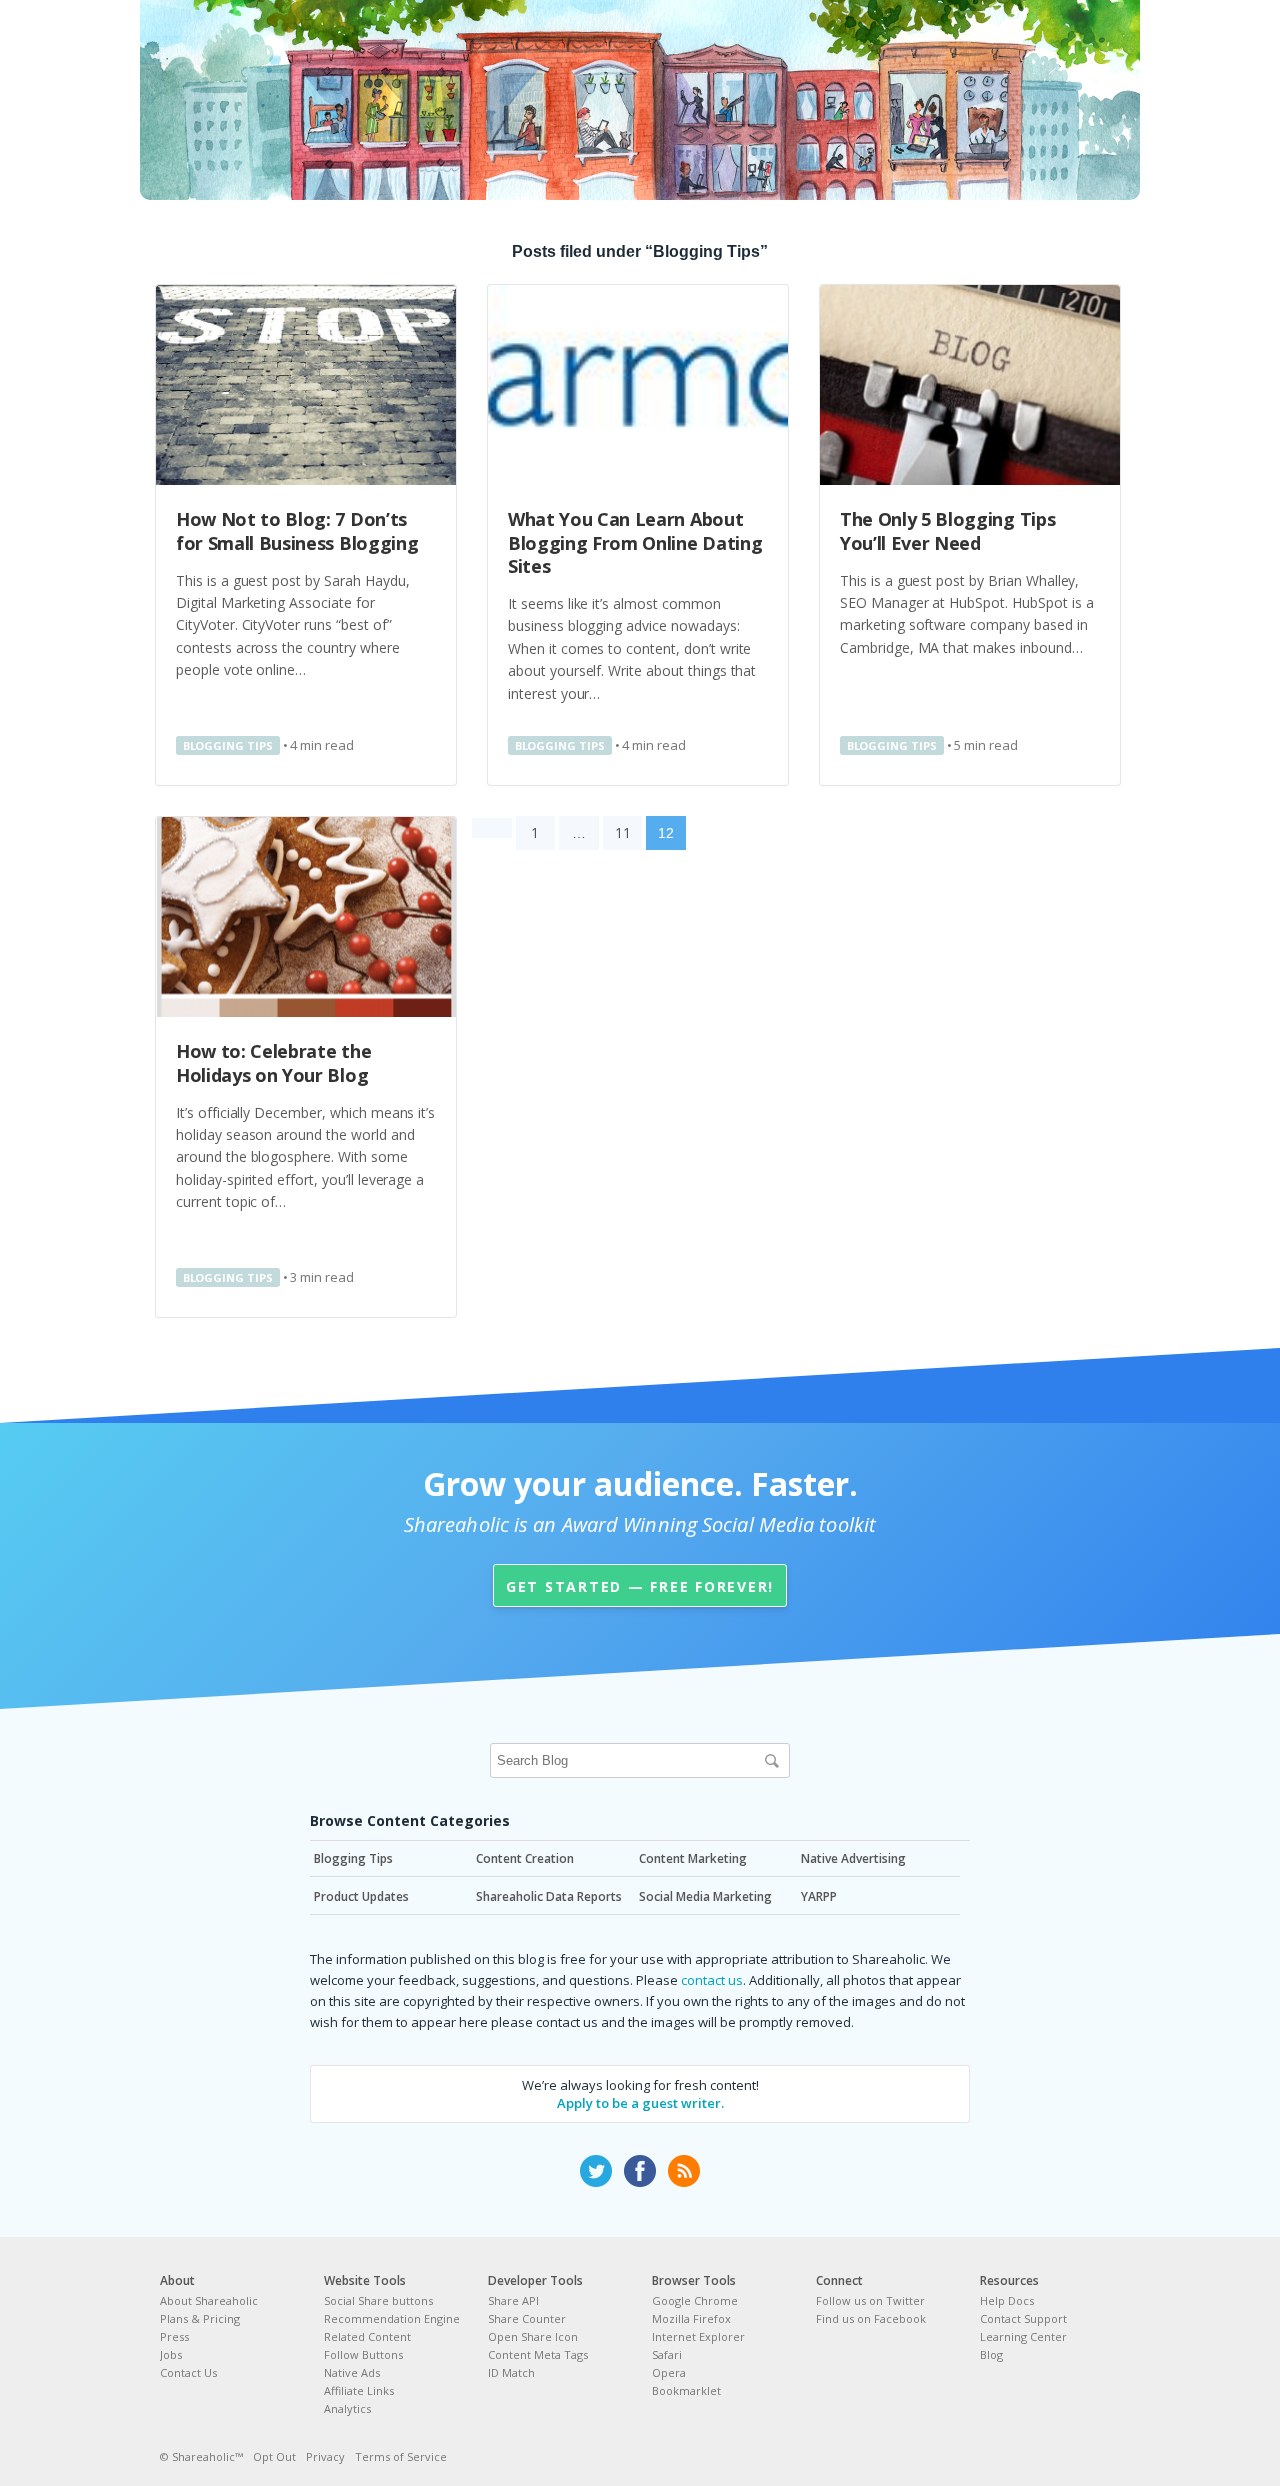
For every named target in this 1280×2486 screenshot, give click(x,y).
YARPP (819, 1896)
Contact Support (1023, 2318)
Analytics (347, 2408)
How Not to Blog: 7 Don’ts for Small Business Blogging (297, 530)
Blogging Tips (228, 745)
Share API (513, 2300)
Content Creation (525, 1858)
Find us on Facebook (871, 2318)
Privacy (325, 2456)
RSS (684, 2171)
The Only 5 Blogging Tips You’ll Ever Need (947, 530)
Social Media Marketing (705, 1896)
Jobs (171, 2354)
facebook (640, 2171)
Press (174, 2336)
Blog (991, 2354)
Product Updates (361, 1896)
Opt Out (274, 2456)
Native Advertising (853, 1858)
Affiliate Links (359, 2390)
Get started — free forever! (640, 1586)
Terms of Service (401, 2456)
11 (623, 832)
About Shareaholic (209, 2300)
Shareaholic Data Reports (549, 1896)
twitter (596, 2171)
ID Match (511, 2372)
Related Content (367, 2336)
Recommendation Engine (392, 2318)
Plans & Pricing (200, 2318)
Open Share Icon (533, 2336)
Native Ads (352, 2372)
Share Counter (527, 2318)
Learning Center (1023, 2336)
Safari (667, 2354)
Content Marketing (693, 1858)
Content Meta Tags (538, 2354)
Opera (669, 2372)
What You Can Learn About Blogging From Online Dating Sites (635, 542)
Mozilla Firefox (691, 2318)
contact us (712, 1980)
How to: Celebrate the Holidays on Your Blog (273, 1062)
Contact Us (188, 2372)
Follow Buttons (363, 2354)
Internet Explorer (698, 2336)
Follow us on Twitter (870, 2300)
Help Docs (1007, 2300)
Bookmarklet (686, 2390)
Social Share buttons (378, 2300)
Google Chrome (695, 2300)
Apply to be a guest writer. (640, 2103)
